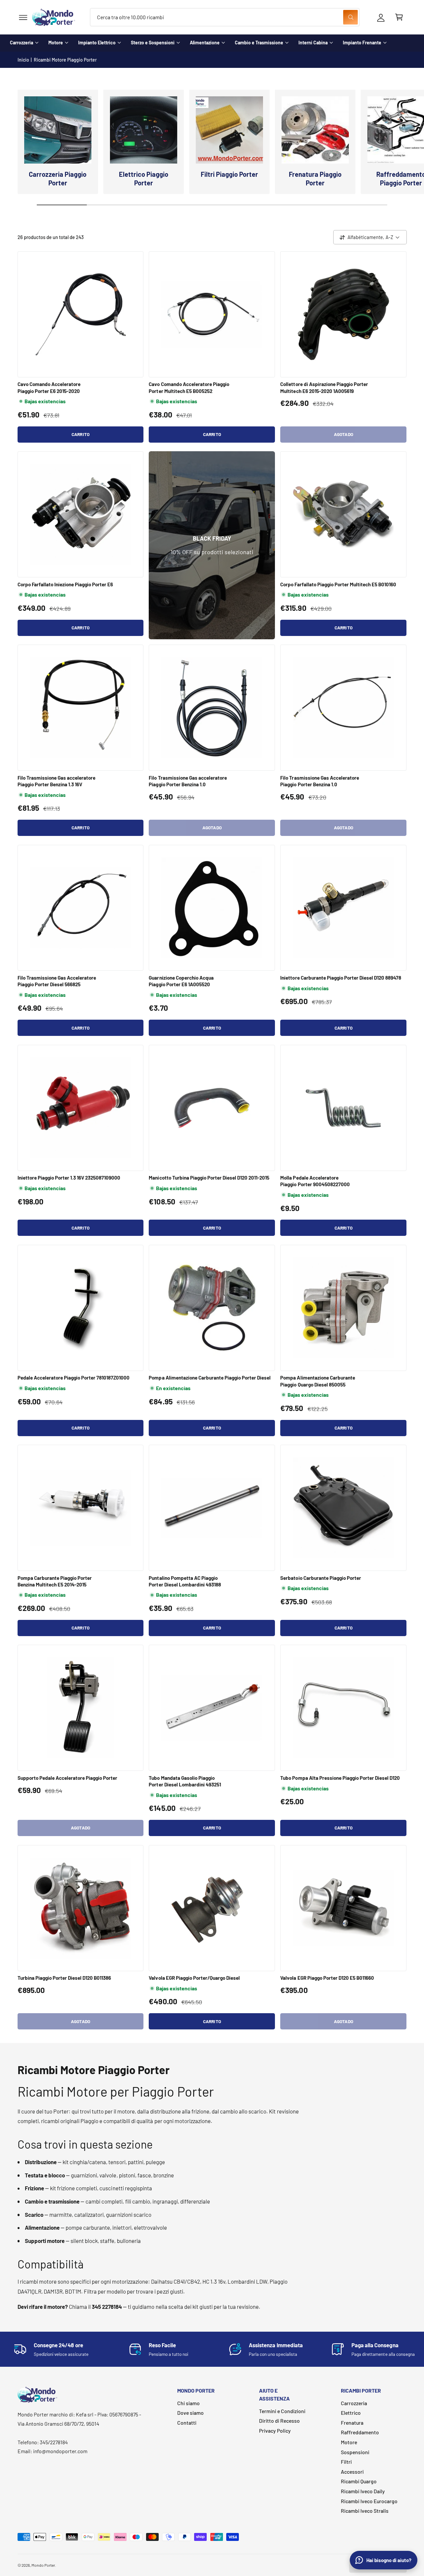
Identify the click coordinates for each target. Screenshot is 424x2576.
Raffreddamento (360, 2432)
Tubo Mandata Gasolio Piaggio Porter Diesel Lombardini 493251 (185, 1781)
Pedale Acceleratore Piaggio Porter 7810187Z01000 (74, 1378)
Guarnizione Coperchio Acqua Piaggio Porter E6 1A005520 (181, 981)
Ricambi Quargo (359, 2481)
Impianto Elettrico (97, 43)
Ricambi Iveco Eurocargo (369, 2501)
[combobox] (225, 17)
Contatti (187, 2423)
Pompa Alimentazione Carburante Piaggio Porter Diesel (210, 1378)
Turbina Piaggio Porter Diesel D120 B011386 (64, 1978)
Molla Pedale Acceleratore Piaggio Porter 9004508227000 (315, 1181)
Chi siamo (188, 2403)
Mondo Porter (43, 2565)
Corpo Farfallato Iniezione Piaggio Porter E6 (65, 584)
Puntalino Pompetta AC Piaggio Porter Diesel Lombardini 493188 (185, 1581)
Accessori (352, 2472)
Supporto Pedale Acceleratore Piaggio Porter (68, 1778)
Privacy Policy (275, 2430)
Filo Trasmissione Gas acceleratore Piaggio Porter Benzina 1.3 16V (57, 781)
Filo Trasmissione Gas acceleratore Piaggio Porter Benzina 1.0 (188, 781)
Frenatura (352, 2423)
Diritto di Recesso (279, 2421)
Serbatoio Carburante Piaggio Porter (321, 1578)
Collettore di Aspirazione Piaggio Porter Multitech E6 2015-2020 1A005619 (324, 387)
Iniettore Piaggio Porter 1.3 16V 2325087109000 (69, 1178)
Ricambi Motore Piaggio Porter (65, 60)
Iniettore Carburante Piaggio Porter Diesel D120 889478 (341, 978)
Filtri (346, 2462)
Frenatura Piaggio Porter (315, 178)
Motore (56, 43)
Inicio (23, 60)
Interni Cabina (313, 43)
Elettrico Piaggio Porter (144, 178)
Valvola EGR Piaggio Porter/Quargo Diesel (194, 1978)
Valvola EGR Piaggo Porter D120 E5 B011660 (327, 1978)
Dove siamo (190, 2413)
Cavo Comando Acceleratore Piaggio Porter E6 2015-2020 (49, 387)
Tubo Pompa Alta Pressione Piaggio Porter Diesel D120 (340, 1778)
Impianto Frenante (362, 43)
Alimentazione (205, 43)
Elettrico (351, 2413)
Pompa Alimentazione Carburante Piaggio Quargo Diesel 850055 (318, 1381)
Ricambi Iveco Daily (363, 2491)
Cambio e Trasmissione (259, 43)
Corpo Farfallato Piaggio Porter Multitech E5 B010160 (338, 584)
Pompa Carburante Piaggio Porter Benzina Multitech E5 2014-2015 (55, 1581)
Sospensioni (355, 2452)
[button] (23, 17)
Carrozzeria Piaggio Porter (57, 178)
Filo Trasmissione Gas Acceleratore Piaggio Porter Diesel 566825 (57, 981)
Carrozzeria (22, 43)
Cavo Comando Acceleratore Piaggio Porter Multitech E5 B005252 (189, 387)
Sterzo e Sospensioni (153, 43)
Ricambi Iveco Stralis (365, 2511)
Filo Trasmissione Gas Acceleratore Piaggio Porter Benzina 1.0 (320, 781)
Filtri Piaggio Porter (229, 174)
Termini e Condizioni (282, 2411)
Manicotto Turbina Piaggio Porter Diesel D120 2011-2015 (209, 1178)
